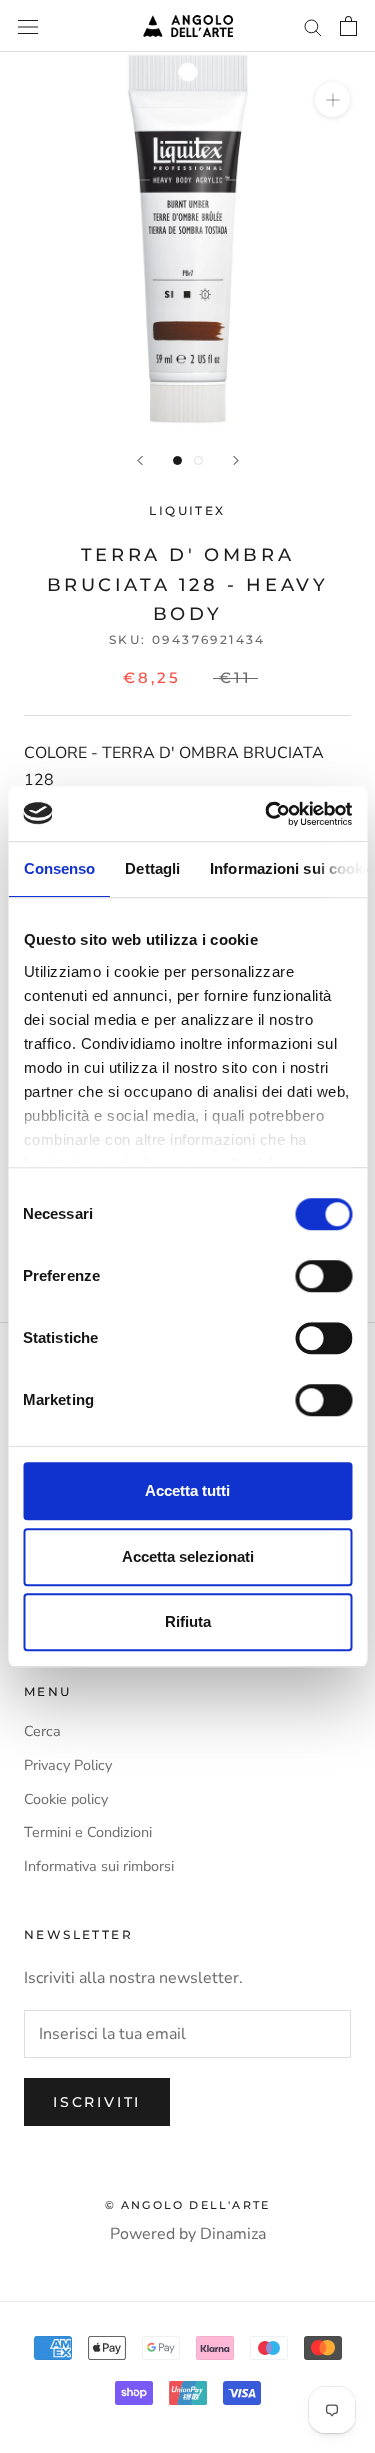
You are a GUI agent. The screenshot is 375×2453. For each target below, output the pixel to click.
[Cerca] (313, 26)
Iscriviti (97, 2102)
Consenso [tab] (59, 868)
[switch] (323, 1276)
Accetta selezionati (188, 1556)
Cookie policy (66, 1799)
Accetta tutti (187, 1490)
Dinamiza (233, 2234)
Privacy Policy (68, 1765)
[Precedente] (140, 460)
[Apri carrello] (348, 26)
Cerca (42, 1731)
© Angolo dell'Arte (188, 2205)
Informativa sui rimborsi (99, 1866)
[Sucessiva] (236, 460)
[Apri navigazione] (28, 26)
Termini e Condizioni (88, 1832)
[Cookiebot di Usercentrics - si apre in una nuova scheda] (267, 814)
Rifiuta (188, 1621)
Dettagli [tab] (152, 868)
